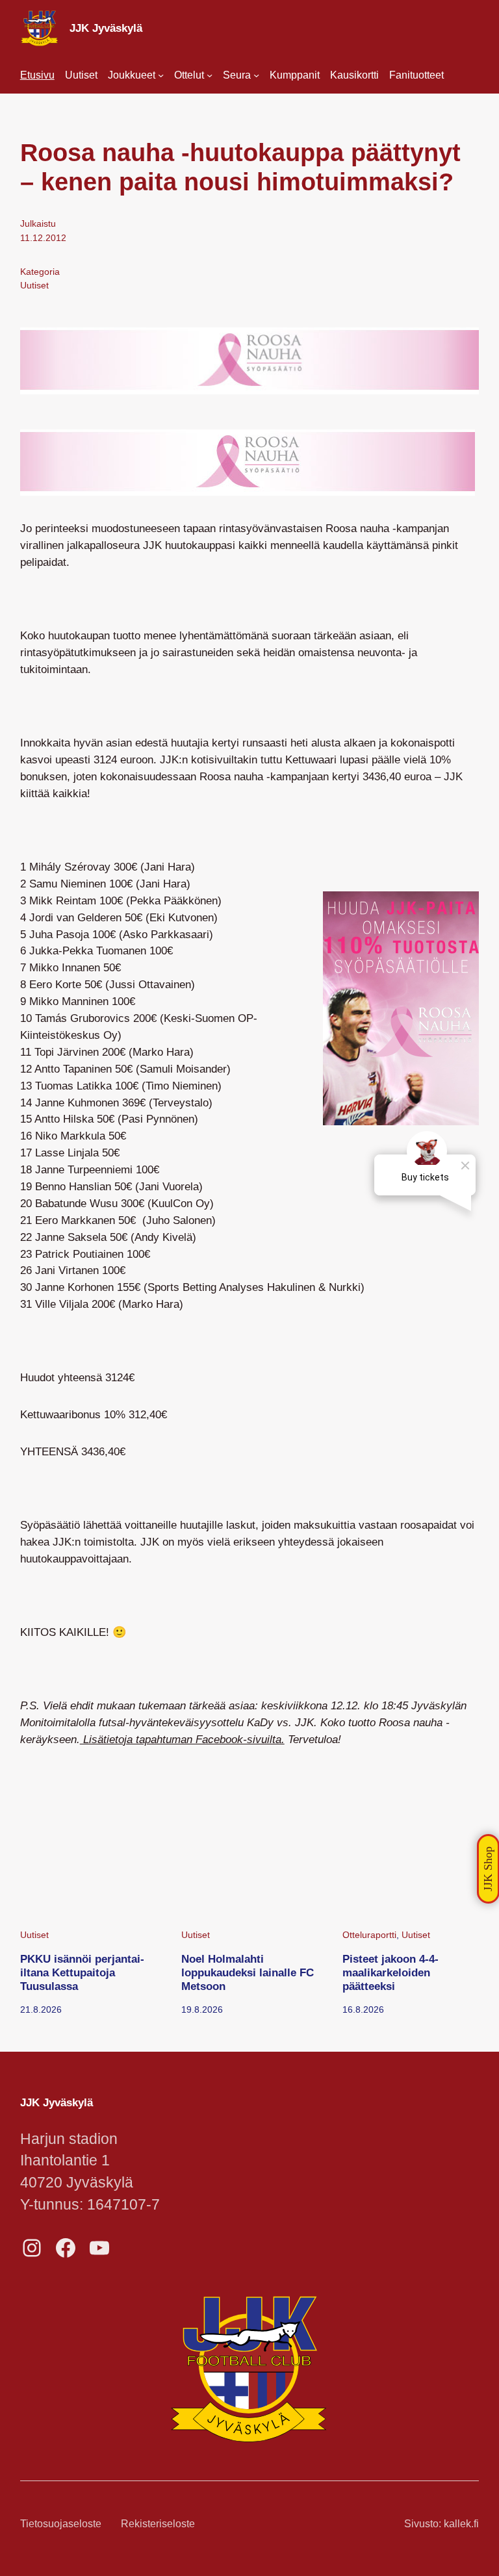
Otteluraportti (369, 1935)
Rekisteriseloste (158, 2524)
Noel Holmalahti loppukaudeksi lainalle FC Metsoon (248, 1972)
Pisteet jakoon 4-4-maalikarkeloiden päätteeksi (390, 1972)
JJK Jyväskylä (106, 28)
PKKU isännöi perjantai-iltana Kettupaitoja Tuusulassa (82, 1972)
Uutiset (34, 285)
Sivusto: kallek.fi (441, 2524)
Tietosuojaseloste (61, 2524)
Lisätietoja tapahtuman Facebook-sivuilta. (182, 1739)
